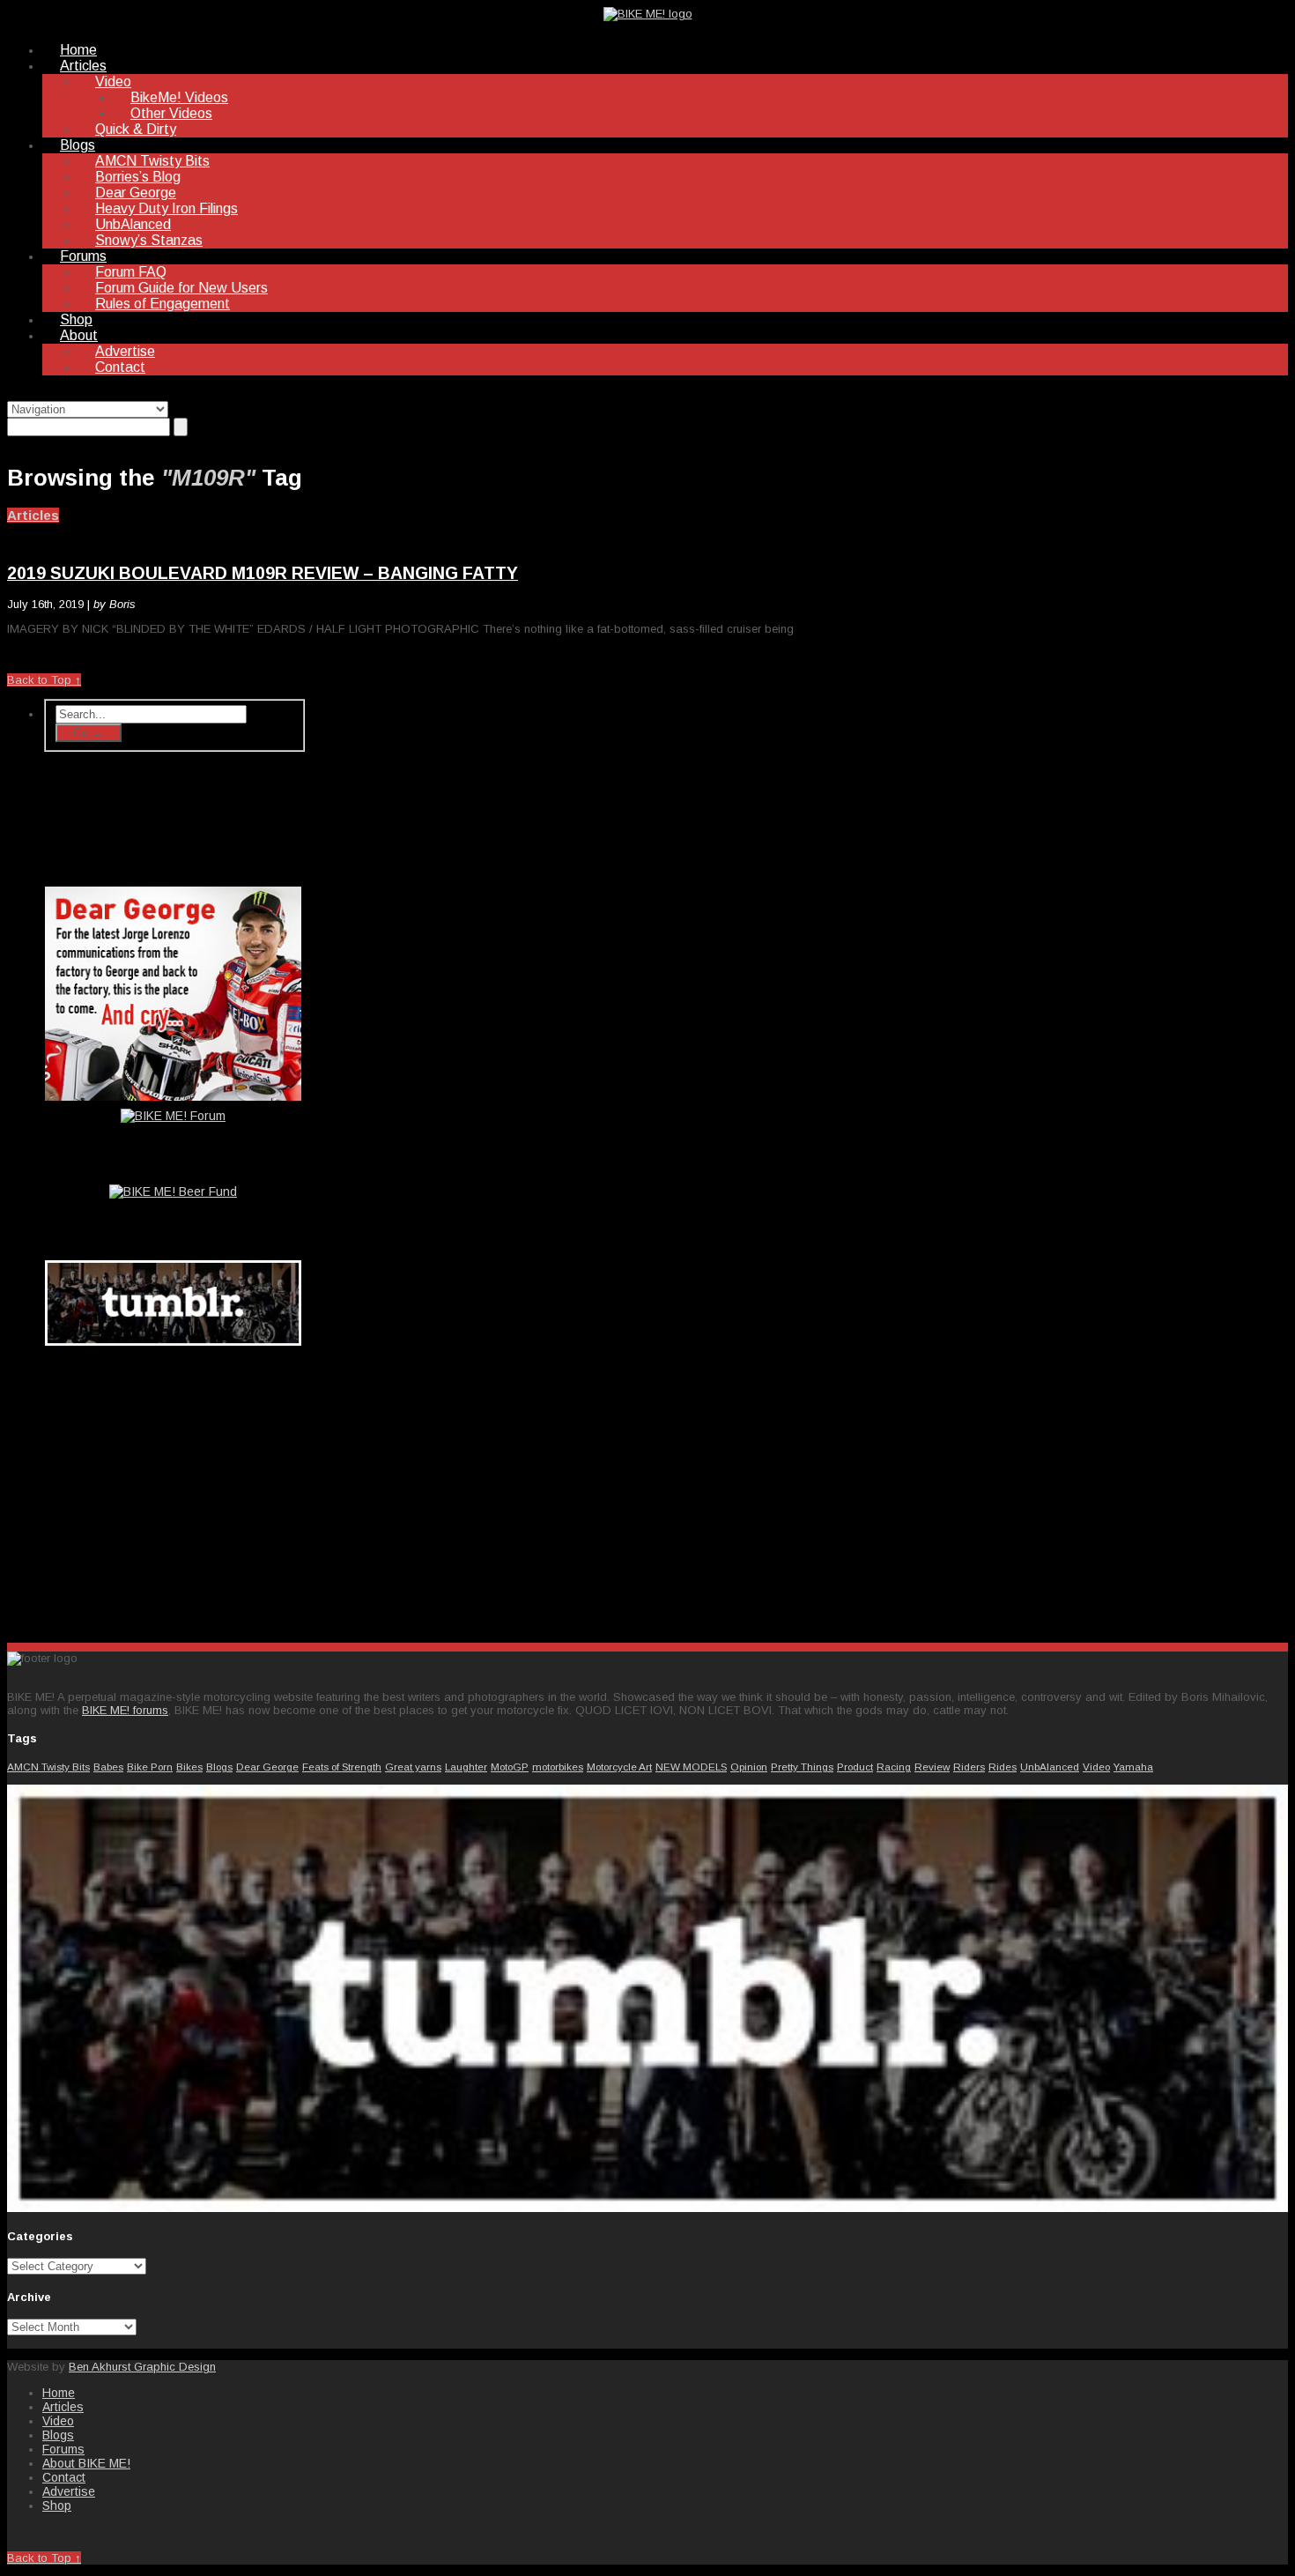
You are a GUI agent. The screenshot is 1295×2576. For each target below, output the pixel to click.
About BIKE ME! (86, 2463)
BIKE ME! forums (125, 1710)
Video (113, 82)
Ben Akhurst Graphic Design (142, 2367)
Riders (969, 1767)
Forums (83, 256)
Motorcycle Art (619, 1767)
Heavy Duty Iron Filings (166, 208)
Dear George (136, 193)
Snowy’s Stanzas (149, 240)
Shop (76, 319)
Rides (1003, 1767)
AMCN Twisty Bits (152, 161)
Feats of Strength (342, 1767)
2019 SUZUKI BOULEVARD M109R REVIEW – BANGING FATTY (263, 573)
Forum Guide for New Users (181, 288)
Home (78, 50)
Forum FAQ (131, 272)
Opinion (749, 1767)
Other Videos (171, 113)
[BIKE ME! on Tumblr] (647, 2208)
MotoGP (510, 1767)
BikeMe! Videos (179, 97)
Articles (83, 66)
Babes (108, 1767)
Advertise (125, 351)
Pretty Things (802, 1767)
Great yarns (413, 1767)
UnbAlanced (133, 224)
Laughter (466, 1767)
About (79, 335)
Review (932, 1767)
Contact (120, 367)
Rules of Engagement (163, 304)
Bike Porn (150, 1767)
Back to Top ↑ (44, 680)
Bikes (189, 1767)
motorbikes (558, 1767)
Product (855, 1767)
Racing (894, 1767)
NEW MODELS (691, 1767)
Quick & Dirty (136, 129)
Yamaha (1133, 1767)
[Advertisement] (174, 1490)
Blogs (78, 145)
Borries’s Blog (138, 177)
